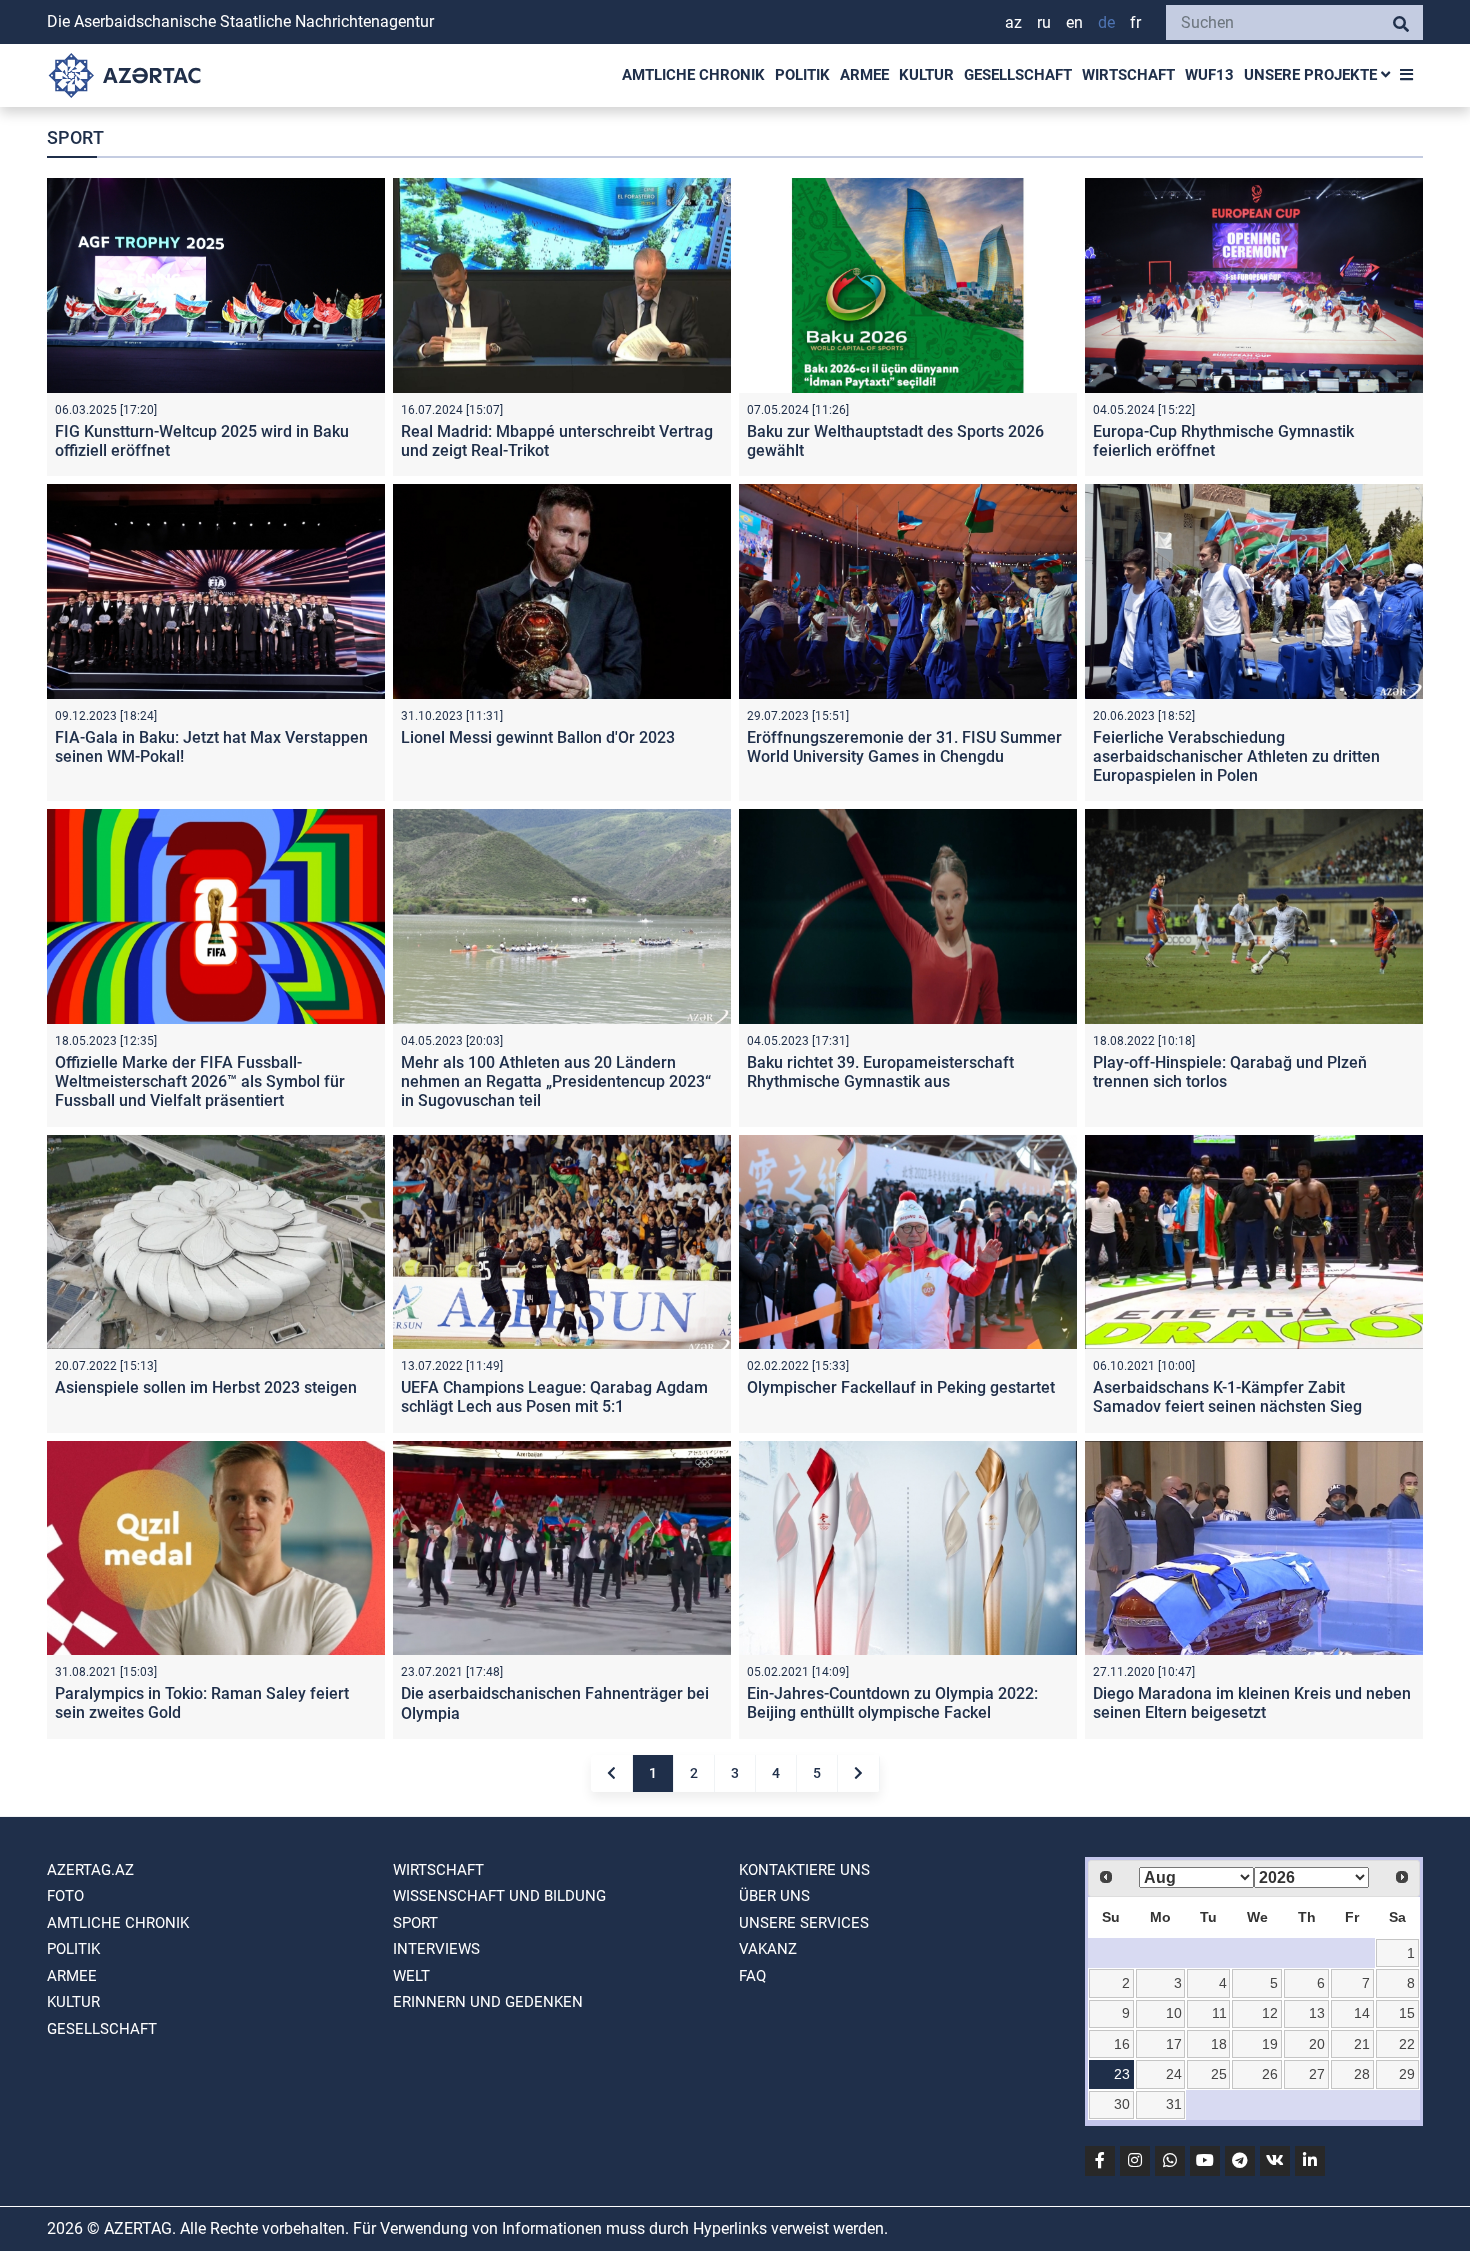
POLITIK (802, 75)
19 (1270, 2044)
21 (1362, 2044)
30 (1122, 2104)
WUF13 (1209, 75)
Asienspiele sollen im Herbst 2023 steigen (206, 1387)
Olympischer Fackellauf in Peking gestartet (901, 1387)
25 (1219, 2074)
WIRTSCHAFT (1128, 75)
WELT (411, 1976)
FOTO (65, 1896)
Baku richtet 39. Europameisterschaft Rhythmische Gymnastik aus (880, 1072)
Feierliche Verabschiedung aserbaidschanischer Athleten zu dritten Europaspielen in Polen (1236, 756)
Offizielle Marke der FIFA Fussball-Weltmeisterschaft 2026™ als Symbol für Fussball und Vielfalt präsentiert (200, 1081)
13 (1317, 2013)
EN (1074, 22)
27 (1317, 2074)
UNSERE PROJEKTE (1312, 75)
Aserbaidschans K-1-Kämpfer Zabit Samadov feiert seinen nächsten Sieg (1227, 1397)
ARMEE (864, 75)
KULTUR (926, 75)
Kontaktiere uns (804, 1870)
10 (1174, 2013)
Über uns (774, 1896)
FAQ (752, 1976)
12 (1270, 2013)
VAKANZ (768, 1949)
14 (1362, 2013)
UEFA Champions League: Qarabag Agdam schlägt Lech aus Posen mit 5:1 (554, 1397)
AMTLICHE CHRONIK (693, 75)
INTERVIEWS (436, 1949)
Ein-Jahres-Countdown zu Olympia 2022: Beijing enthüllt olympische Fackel (892, 1703)
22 (1407, 2044)
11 (1219, 2013)
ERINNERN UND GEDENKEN (488, 2002)
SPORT (415, 1923)
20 (1317, 2044)
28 (1362, 2074)
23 (1122, 2074)
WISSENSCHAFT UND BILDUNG (499, 1896)
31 (1174, 2104)
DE (1106, 22)
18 (1219, 2044)
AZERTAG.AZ (90, 1870)
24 (1174, 2074)
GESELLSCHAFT (1018, 75)
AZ (1013, 22)
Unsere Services (804, 1923)
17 (1174, 2044)
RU (1044, 22)
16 (1122, 2044)
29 (1407, 2074)
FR (1135, 22)
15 (1407, 2013)
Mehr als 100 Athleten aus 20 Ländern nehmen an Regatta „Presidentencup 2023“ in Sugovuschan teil (556, 1081)
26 (1270, 2074)
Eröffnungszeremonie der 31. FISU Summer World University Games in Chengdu (904, 747)
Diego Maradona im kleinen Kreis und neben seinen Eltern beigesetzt (1252, 1703)
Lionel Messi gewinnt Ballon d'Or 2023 (538, 737)
